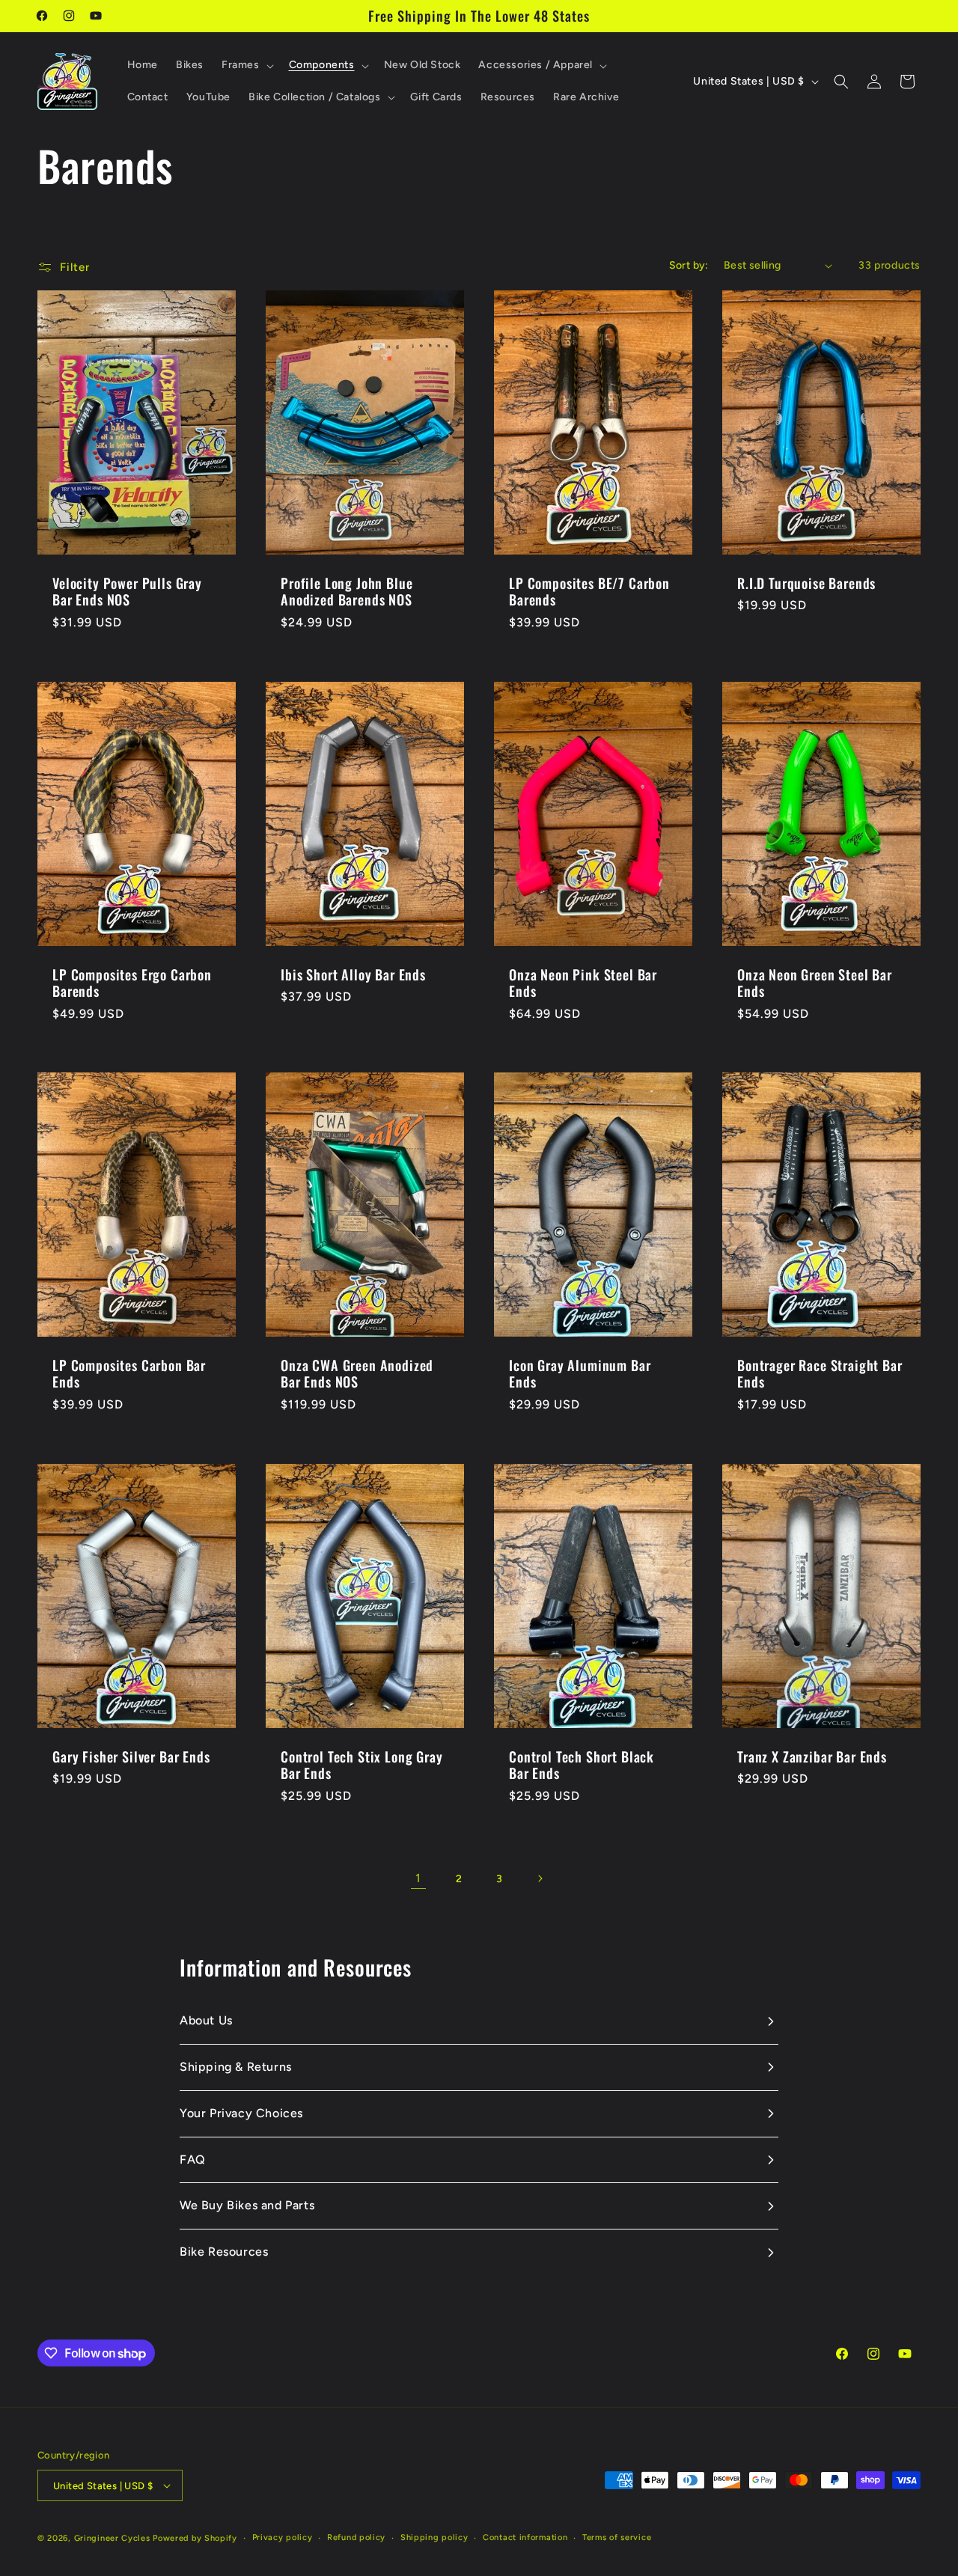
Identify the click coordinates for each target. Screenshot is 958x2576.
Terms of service (617, 2537)
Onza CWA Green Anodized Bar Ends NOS (357, 1373)
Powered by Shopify (195, 2538)
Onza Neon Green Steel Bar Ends (815, 983)
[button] (246, 65)
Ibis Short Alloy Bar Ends (353, 974)
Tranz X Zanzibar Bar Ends (812, 1756)
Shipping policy (434, 2537)
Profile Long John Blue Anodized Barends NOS (347, 591)
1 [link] (418, 1878)
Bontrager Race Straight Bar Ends (820, 1373)
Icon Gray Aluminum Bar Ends (580, 1373)
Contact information (525, 2537)
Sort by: (689, 265)
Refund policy (356, 2537)
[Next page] (540, 1878)
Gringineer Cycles (112, 2538)
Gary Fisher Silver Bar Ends (131, 1756)
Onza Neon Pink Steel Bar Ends (583, 983)
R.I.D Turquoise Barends (806, 583)
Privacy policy (283, 2537)
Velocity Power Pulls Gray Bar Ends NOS (127, 591)
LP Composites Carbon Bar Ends (129, 1373)
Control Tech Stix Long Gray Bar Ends (362, 1765)
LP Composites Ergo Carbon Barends (132, 983)
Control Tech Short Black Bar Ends (582, 1765)
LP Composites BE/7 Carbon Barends (589, 591)
